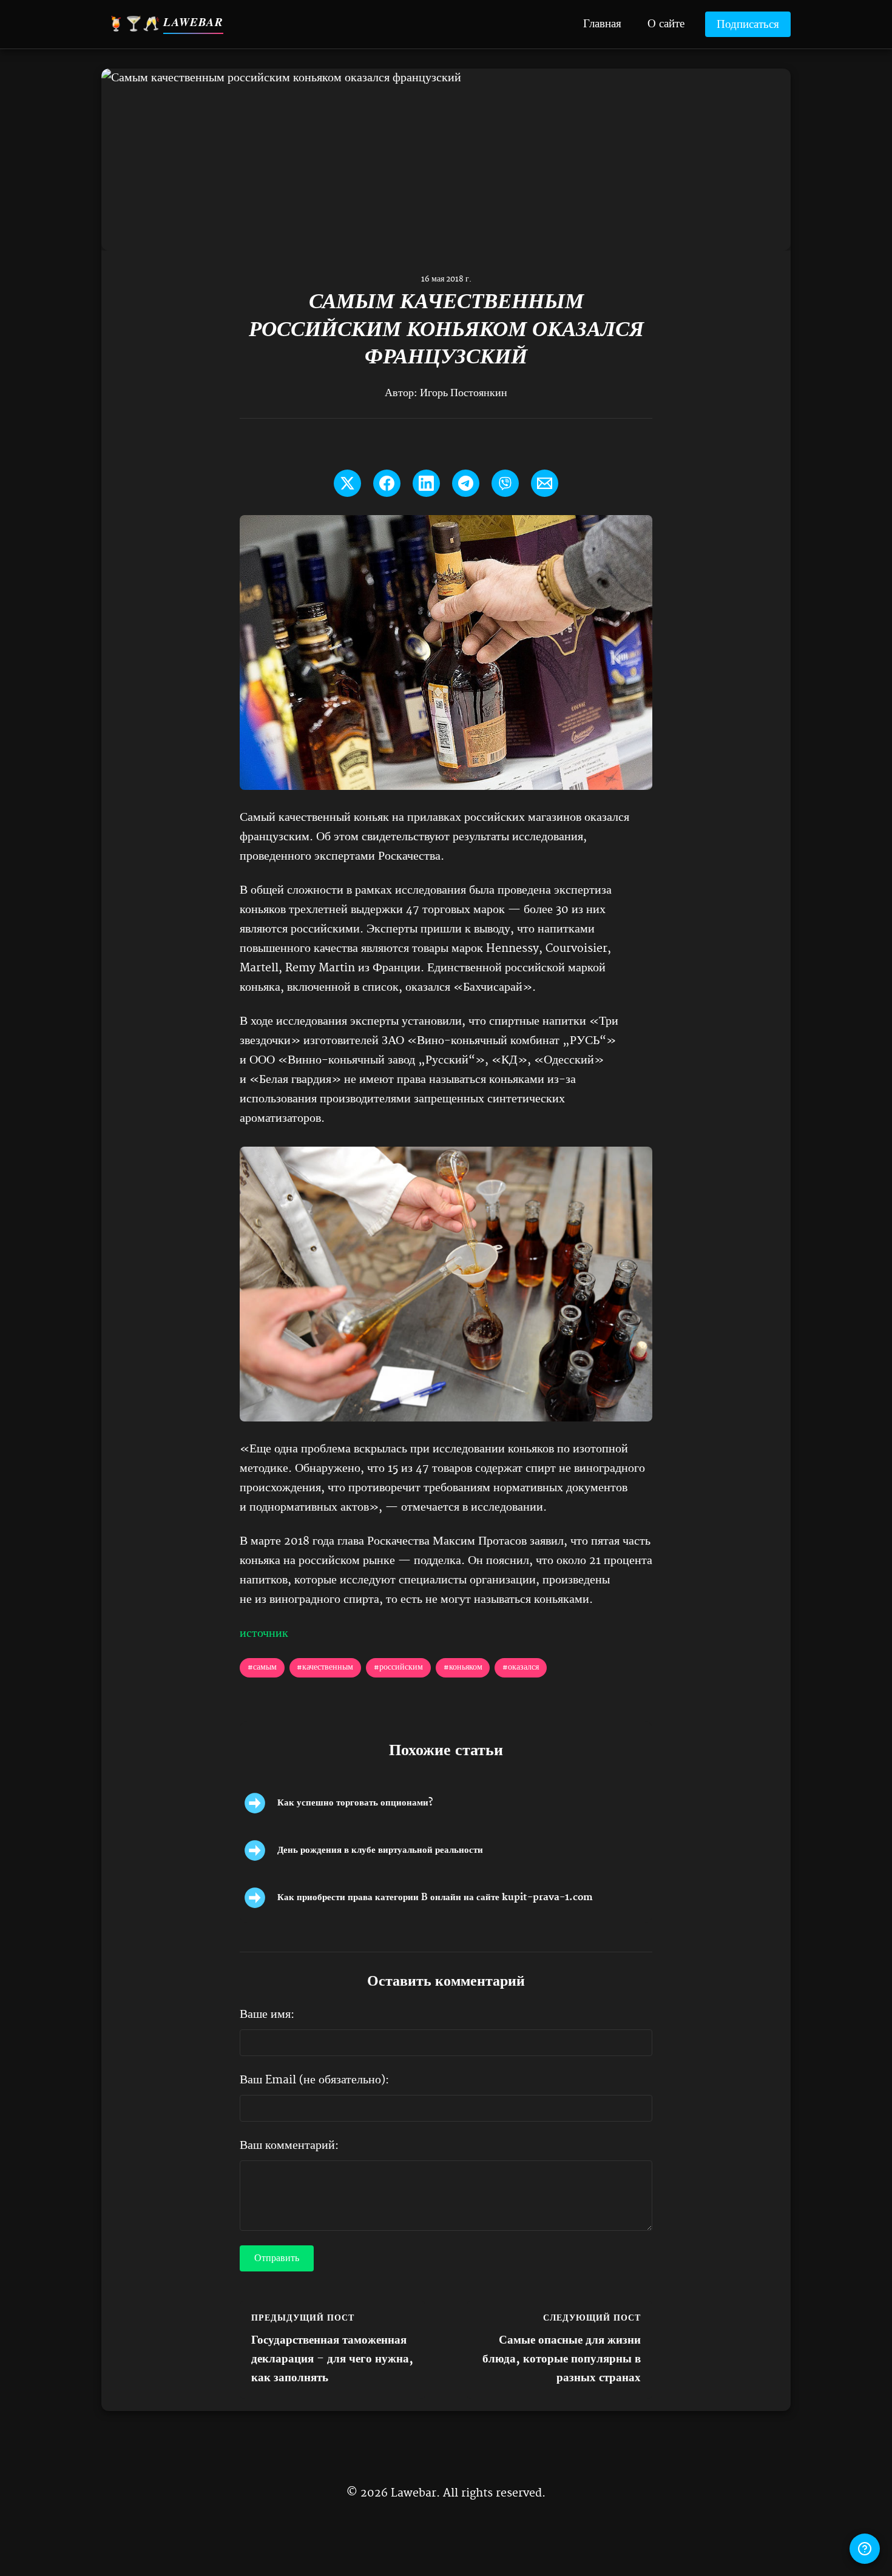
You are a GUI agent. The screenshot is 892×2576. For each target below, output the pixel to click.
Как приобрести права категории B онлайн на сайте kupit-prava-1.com (435, 1897)
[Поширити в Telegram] (466, 483)
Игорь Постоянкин (464, 393)
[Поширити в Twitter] (347, 483)
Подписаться (748, 25)
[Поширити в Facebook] (387, 483)
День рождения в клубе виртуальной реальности (380, 1850)
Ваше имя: (267, 2015)
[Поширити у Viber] (505, 483)
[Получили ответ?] (865, 2549)
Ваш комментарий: (289, 2146)
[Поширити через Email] (545, 483)
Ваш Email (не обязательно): (314, 2080)
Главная (602, 23)
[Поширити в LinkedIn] (426, 483)
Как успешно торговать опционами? (355, 1803)
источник (264, 1634)
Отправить (277, 2259)
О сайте (666, 23)
